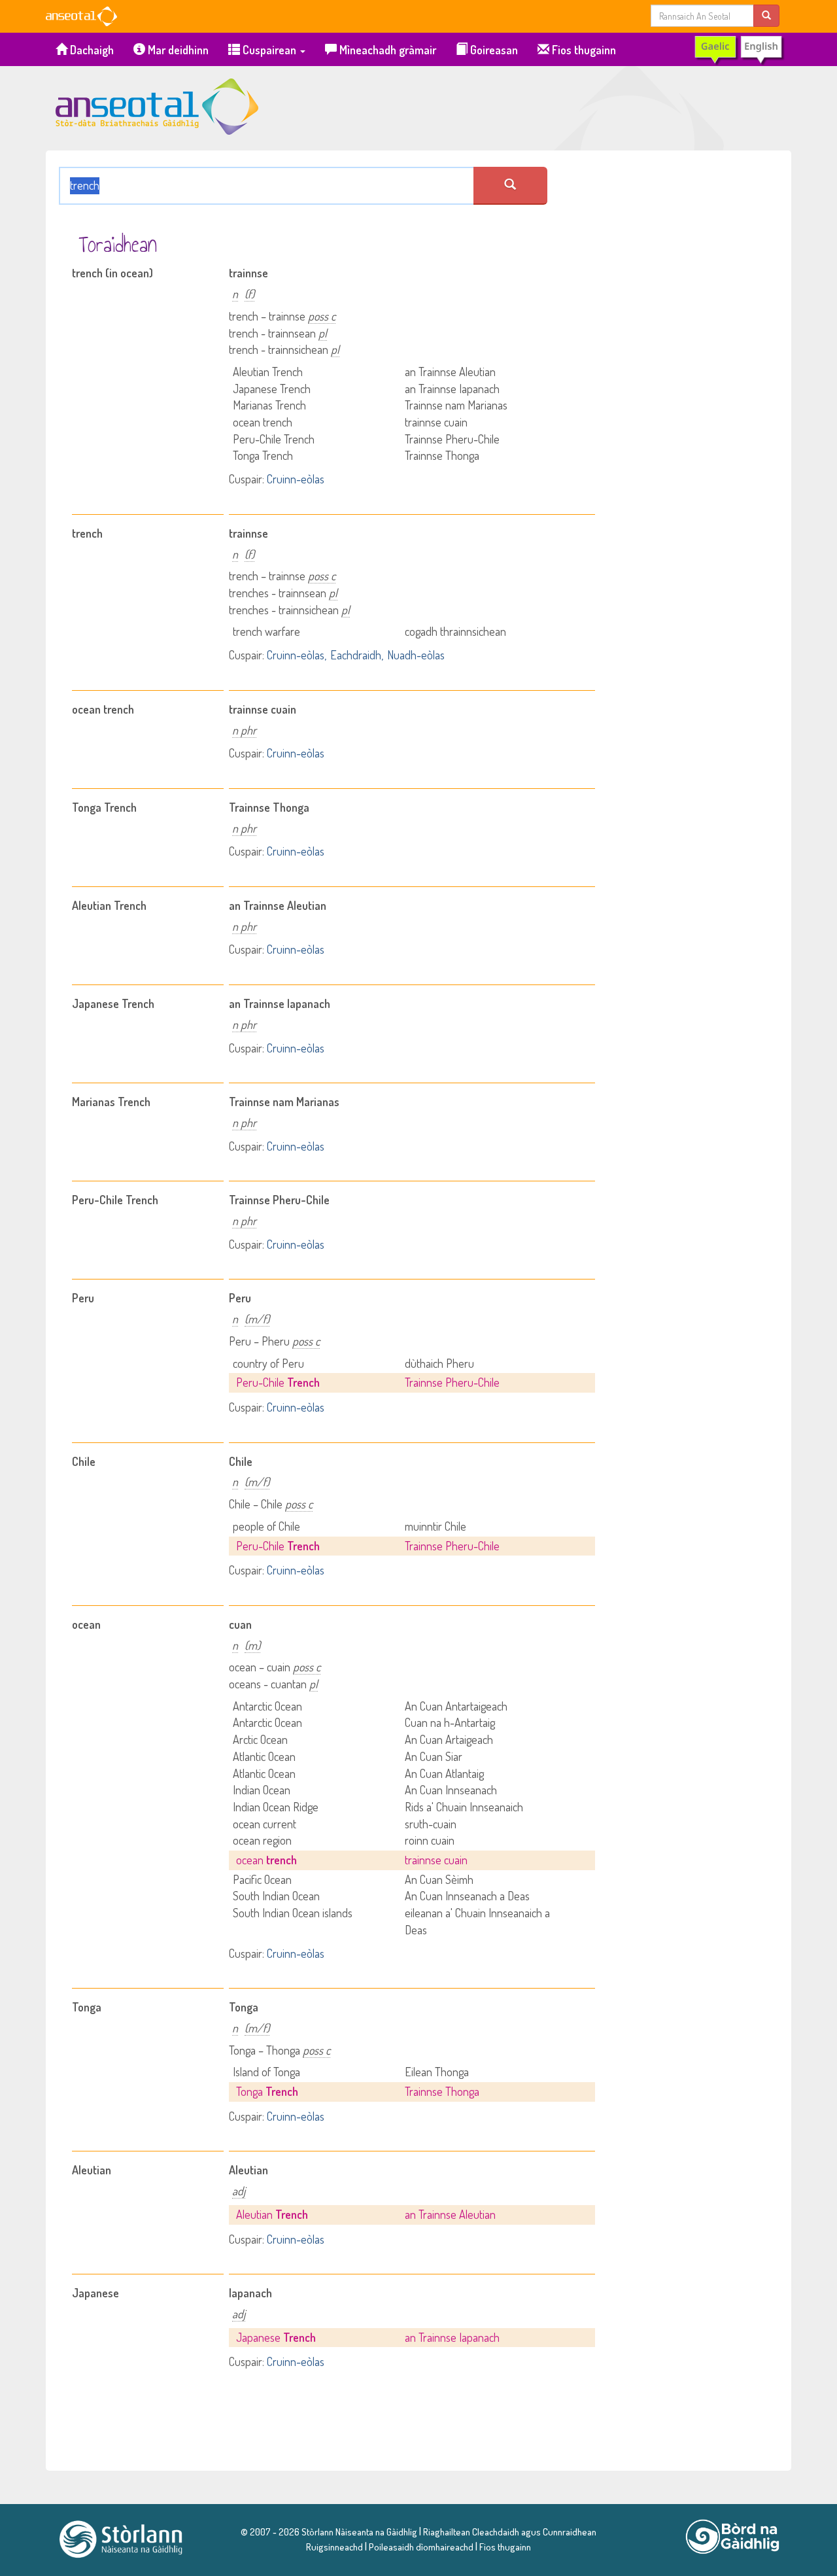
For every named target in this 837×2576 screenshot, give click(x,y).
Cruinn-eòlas (296, 479)
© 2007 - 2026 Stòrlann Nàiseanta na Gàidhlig (329, 2532)
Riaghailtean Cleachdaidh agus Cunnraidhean (509, 2532)
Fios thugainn (583, 50)
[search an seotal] (510, 186)
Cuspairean (269, 50)
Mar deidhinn (177, 50)
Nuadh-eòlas (416, 655)
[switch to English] (739, 50)
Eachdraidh (356, 655)
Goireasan (493, 50)
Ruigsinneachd (334, 2547)
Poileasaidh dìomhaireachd (421, 2547)
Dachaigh (91, 50)
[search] (766, 15)
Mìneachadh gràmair (386, 50)
